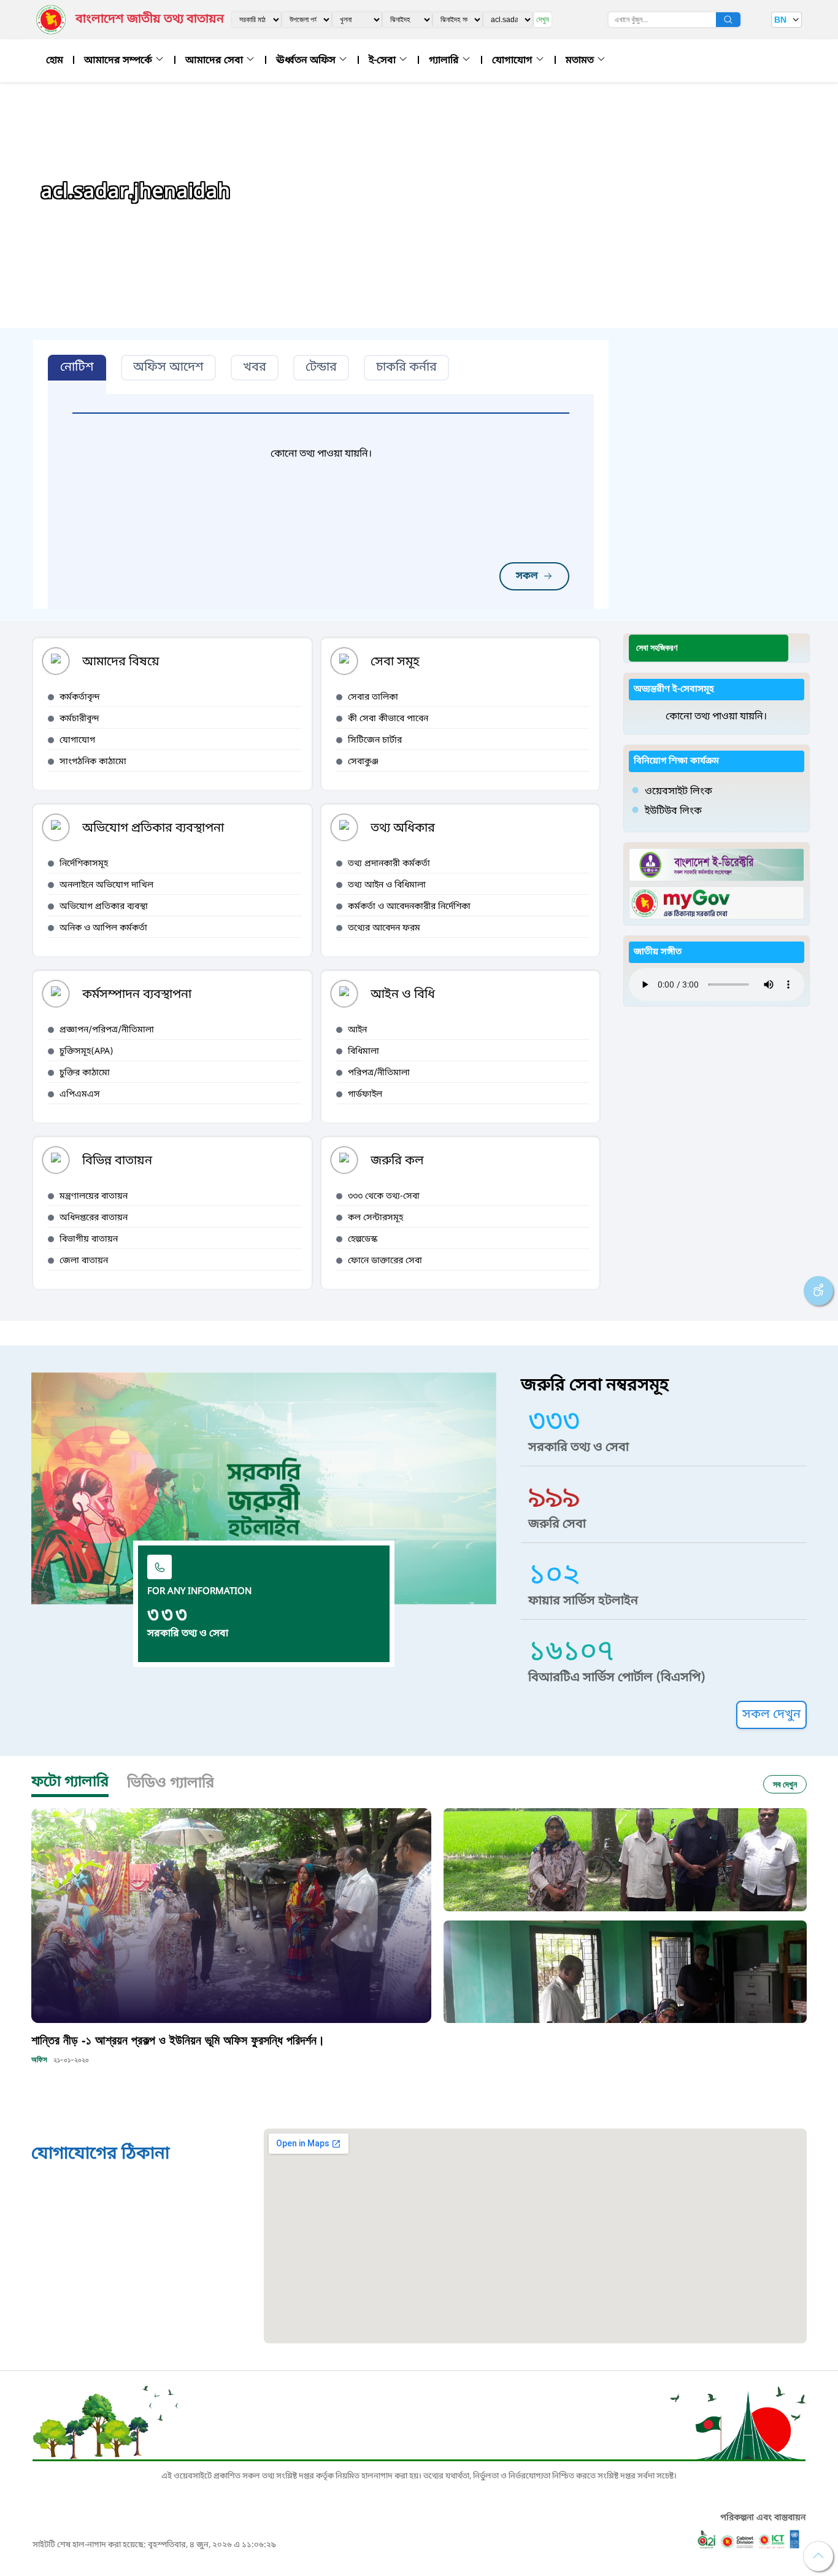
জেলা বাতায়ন (84, 1261)
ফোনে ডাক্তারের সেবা (385, 1261)
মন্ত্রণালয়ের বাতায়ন (94, 1197)
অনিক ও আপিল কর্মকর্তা (103, 928)
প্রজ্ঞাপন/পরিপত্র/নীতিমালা (107, 1030)
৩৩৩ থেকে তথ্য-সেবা (384, 1197)
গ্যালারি (445, 61)
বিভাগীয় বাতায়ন (89, 1240)
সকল (527, 576)
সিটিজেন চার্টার (375, 741)
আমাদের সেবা (215, 61)
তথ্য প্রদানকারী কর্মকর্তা (389, 864)
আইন (357, 1030)
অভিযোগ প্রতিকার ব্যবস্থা (104, 907)
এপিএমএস (80, 1095)
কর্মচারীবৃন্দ (79, 719)
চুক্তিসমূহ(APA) (86, 1052)
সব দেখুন (785, 1784)
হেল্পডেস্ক (363, 1240)
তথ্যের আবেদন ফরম (384, 928)
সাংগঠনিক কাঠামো (93, 762)
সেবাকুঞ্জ (363, 762)
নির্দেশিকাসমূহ (84, 864)
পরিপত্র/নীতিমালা (379, 1073)
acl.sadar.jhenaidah (136, 193)
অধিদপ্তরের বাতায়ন (94, 1218)
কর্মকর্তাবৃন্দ (80, 698)
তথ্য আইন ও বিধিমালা (387, 885)
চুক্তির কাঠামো (85, 1073)
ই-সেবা (383, 61)
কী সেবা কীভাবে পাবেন (388, 719)
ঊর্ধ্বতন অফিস (307, 61)
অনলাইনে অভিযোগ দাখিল (106, 885)
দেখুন (543, 19)
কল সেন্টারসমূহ (375, 1218)
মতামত (581, 61)
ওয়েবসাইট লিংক (678, 792)
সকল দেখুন (771, 1715)
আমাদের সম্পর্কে (119, 61)
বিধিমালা (363, 1052)
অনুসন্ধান (728, 20)
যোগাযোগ (513, 61)
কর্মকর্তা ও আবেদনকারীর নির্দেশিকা (409, 907)
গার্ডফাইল (365, 1095)
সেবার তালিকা (373, 698)
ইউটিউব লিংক (673, 811)
